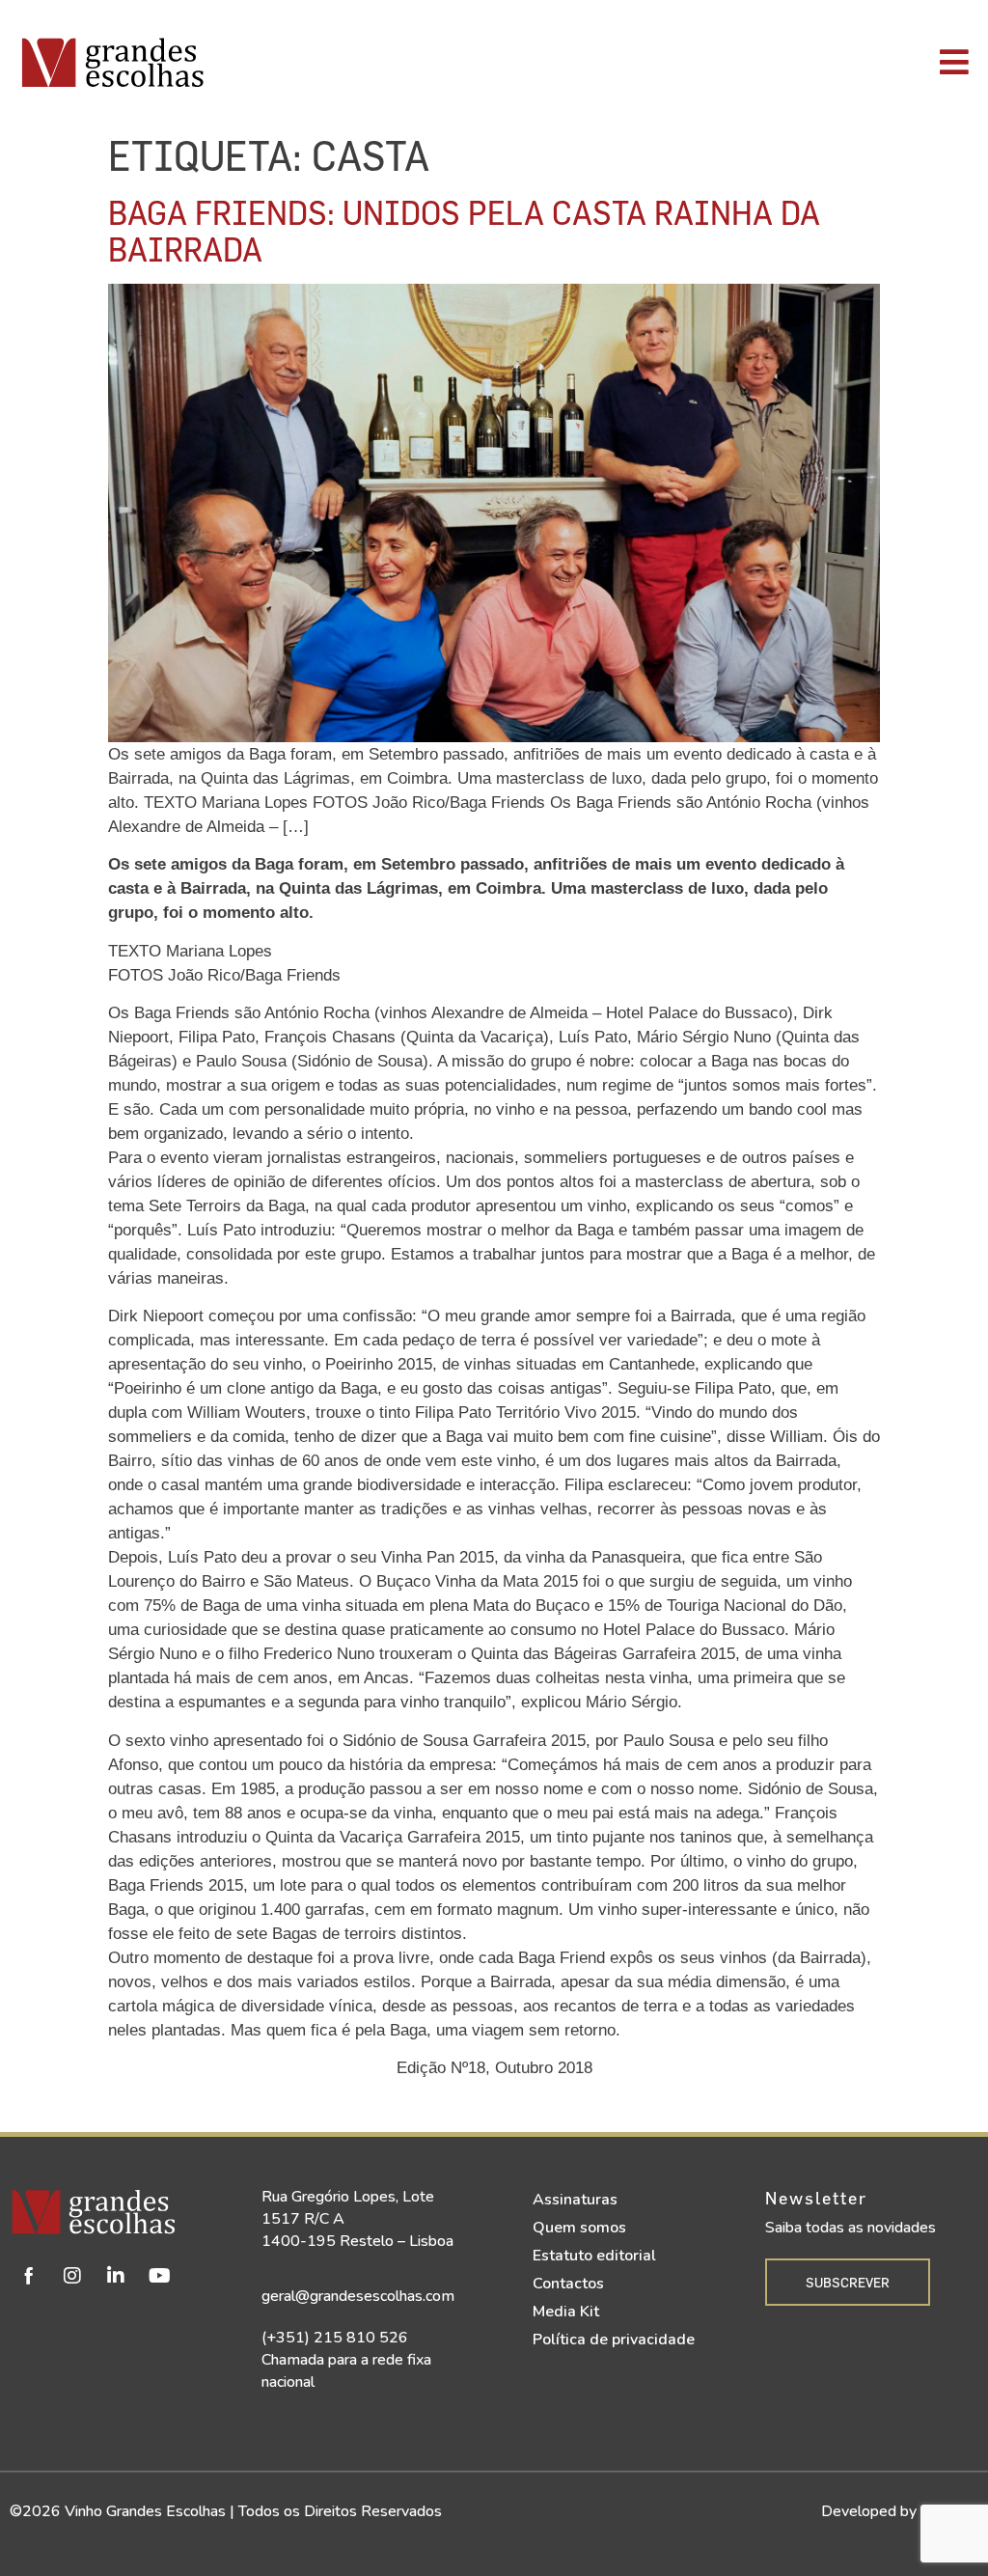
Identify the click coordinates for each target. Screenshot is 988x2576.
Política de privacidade (614, 2340)
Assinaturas (575, 2200)
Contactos (568, 2284)
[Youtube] (159, 2276)
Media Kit (566, 2312)
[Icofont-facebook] (29, 2276)
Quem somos (579, 2228)
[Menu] (698, 62)
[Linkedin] (116, 2276)
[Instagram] (72, 2276)
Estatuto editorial (594, 2256)
